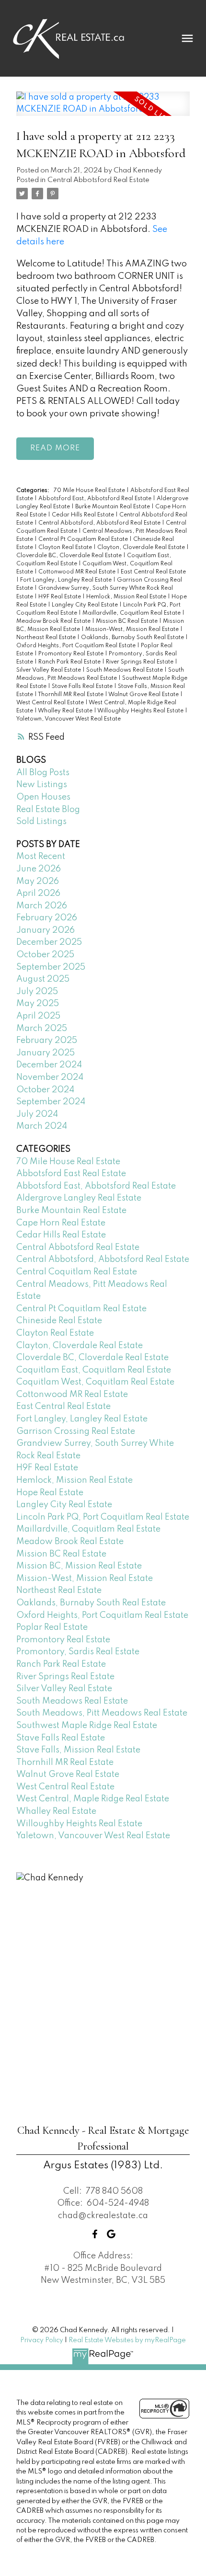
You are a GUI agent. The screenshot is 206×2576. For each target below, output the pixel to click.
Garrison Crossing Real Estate (76, 1431)
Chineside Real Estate (59, 1321)
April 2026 (38, 893)
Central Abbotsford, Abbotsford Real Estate (100, 523)
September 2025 (51, 967)
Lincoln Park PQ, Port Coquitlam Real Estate (103, 1517)
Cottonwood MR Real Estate (78, 572)
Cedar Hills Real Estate (84, 515)
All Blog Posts (43, 773)
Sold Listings (41, 822)
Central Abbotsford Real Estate (98, 180)
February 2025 (47, 1041)
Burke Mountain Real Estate (113, 507)
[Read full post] (103, 109)
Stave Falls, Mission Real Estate (78, 1750)
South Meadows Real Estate (125, 670)
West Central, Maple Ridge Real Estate (93, 1799)
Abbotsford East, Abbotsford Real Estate (96, 499)
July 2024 (37, 1114)
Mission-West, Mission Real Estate (133, 630)
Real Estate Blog (48, 810)
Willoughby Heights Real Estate (141, 711)
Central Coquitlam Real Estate (77, 1272)
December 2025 (49, 942)
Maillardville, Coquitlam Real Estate (132, 613)
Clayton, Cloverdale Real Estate (142, 548)
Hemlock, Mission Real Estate (127, 597)
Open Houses (43, 797)
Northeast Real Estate (47, 638)
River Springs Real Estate (140, 662)
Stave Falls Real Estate (83, 687)
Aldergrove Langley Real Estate (79, 1198)
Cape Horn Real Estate (61, 1223)
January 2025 (46, 1053)
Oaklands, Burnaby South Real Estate (133, 638)
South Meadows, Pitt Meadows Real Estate (102, 1713)
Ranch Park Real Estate (70, 662)
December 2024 (49, 1065)
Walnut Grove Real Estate (144, 695)
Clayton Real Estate (66, 548)
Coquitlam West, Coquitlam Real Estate (95, 1382)
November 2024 (50, 1077)
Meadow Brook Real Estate (54, 621)
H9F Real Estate (60, 597)
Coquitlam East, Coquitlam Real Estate (94, 1370)
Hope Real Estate (50, 1493)
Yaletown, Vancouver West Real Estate (69, 719)
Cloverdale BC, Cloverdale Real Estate (70, 556)
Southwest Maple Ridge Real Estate (87, 1726)
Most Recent (41, 857)
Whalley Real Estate (66, 711)
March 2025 (42, 1029)
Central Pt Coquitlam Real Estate (84, 539)
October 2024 (45, 1090)
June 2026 (39, 869)
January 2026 (46, 930)
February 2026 (47, 918)
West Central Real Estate (51, 703)
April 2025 (38, 1016)
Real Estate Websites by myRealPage (127, 2340)
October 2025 (45, 955)
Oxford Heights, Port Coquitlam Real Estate (77, 646)
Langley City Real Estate (86, 605)
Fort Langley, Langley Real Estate (67, 580)
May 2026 (38, 882)
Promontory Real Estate (72, 654)
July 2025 (37, 992)
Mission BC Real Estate (127, 621)
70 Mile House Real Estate (90, 491)
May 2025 (38, 1004)
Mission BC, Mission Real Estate (79, 1566)
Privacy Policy (42, 2340)
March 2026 (42, 906)
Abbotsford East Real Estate (71, 1174)
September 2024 (51, 1102)
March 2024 (42, 1126)
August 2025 (43, 979)
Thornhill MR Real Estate (71, 695)
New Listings (42, 785)
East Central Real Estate (153, 572)
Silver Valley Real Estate (49, 670)
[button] (95, 2234)
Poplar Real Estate (52, 1627)
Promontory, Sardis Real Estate (78, 1652)
